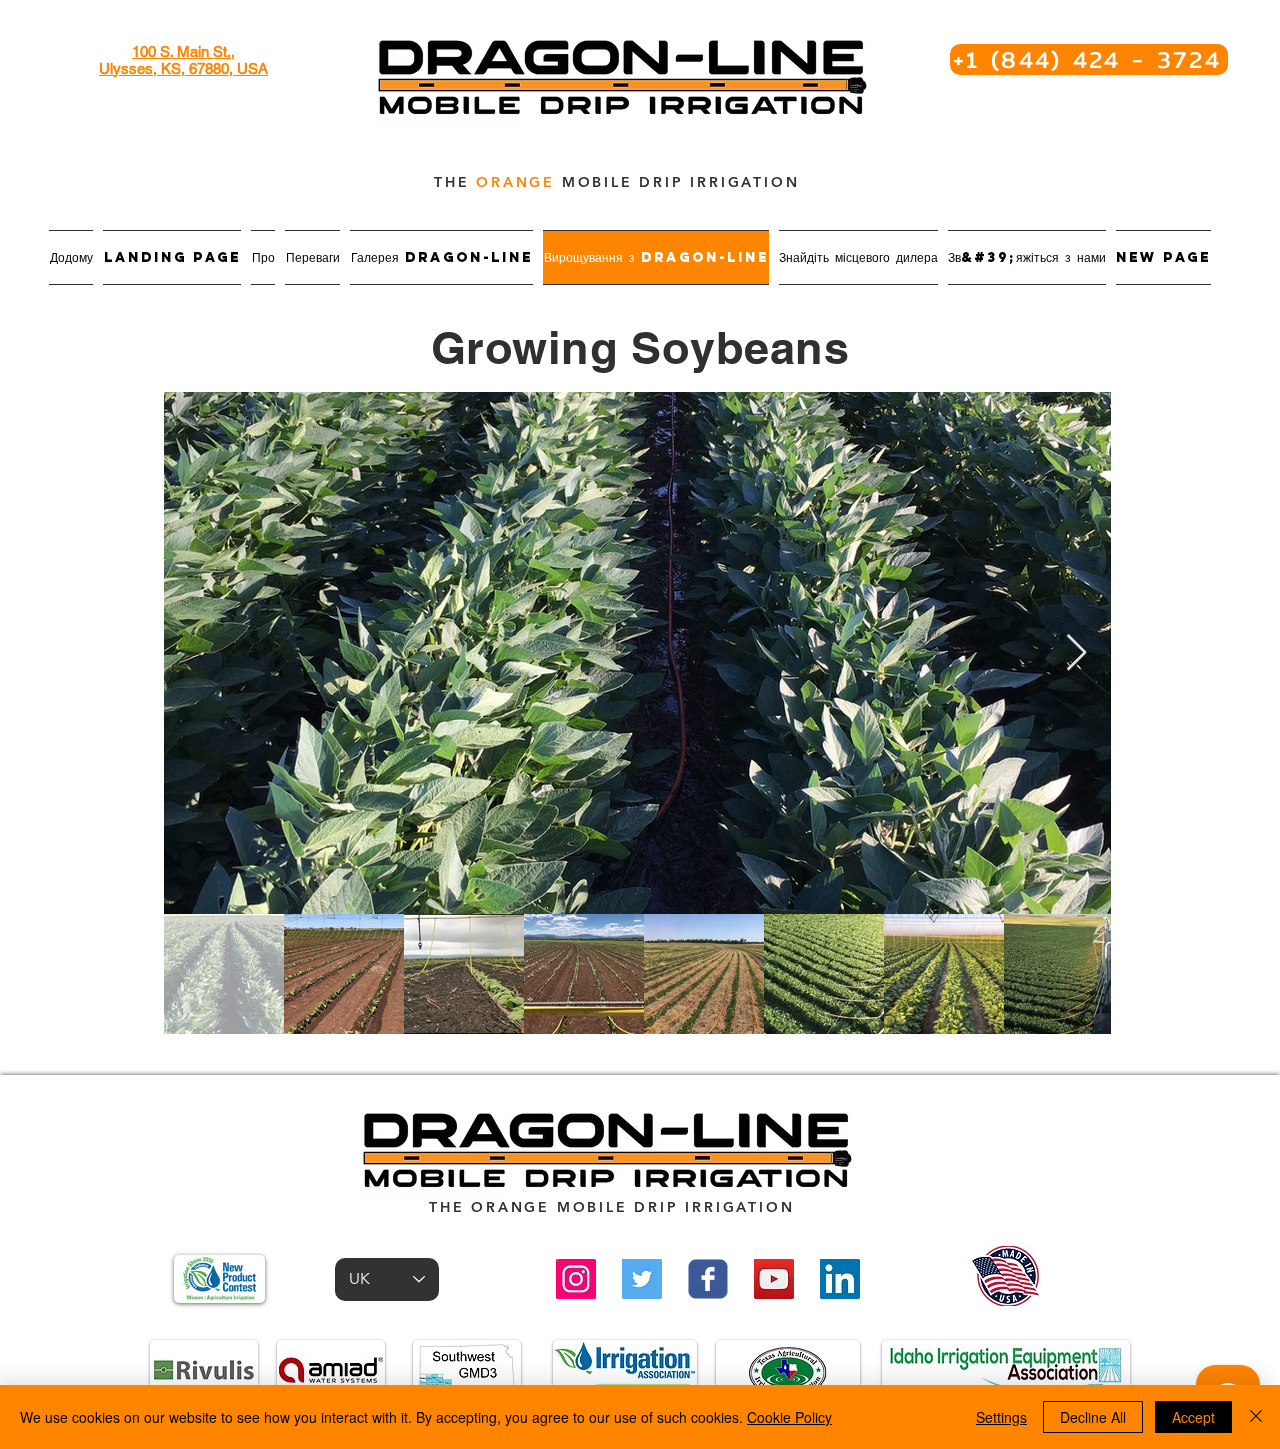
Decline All (1093, 1417)
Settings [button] (1001, 1417)
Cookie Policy (789, 1417)
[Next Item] (1076, 653)
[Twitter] (642, 1279)
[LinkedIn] (840, 1279)
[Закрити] (1256, 1417)
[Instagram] (576, 1279)
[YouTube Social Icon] (774, 1279)
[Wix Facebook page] (708, 1279)
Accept (1193, 1417)
